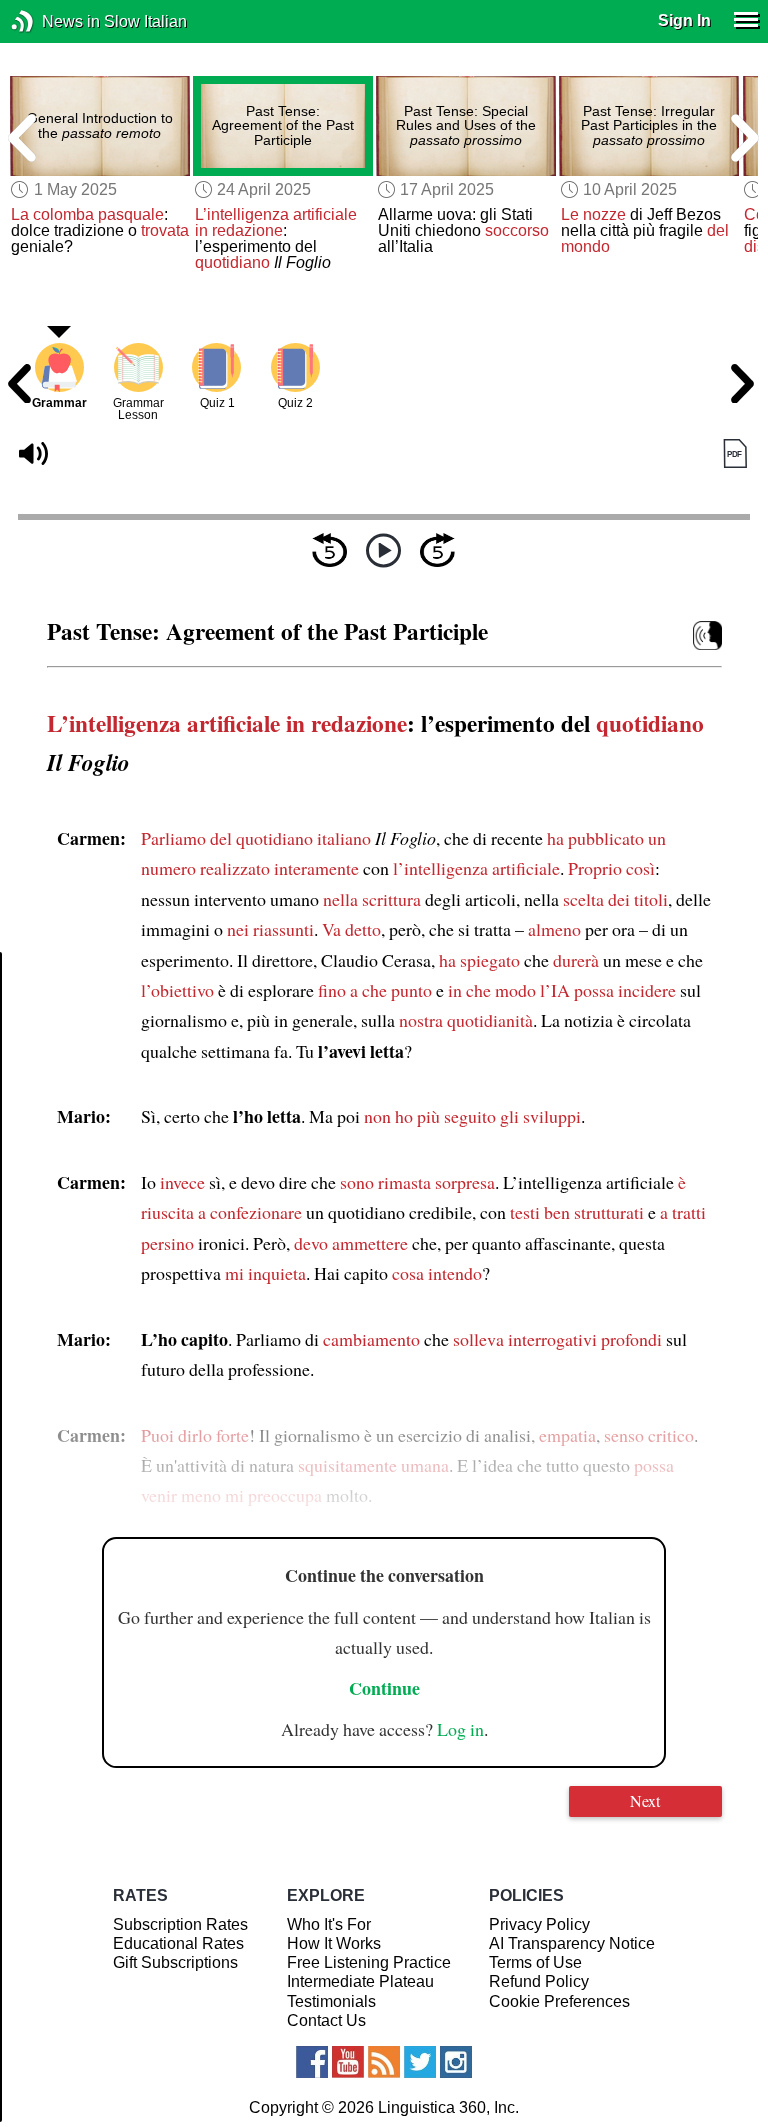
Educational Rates (178, 1943)
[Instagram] (456, 2062)
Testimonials (331, 2001)
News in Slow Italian (52, 21)
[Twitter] (420, 2062)
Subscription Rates (180, 1924)
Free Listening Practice (369, 1962)
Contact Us (326, 2020)
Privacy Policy (539, 1924)
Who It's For (329, 1924)
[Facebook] (312, 2062)
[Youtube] (348, 2062)
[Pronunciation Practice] (707, 635)
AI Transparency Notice (572, 1943)
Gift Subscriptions (175, 1962)
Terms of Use (535, 1962)
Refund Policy (539, 1981)
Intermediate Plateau (360, 1981)
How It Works (334, 1943)
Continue (384, 1688)
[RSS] (384, 2062)
